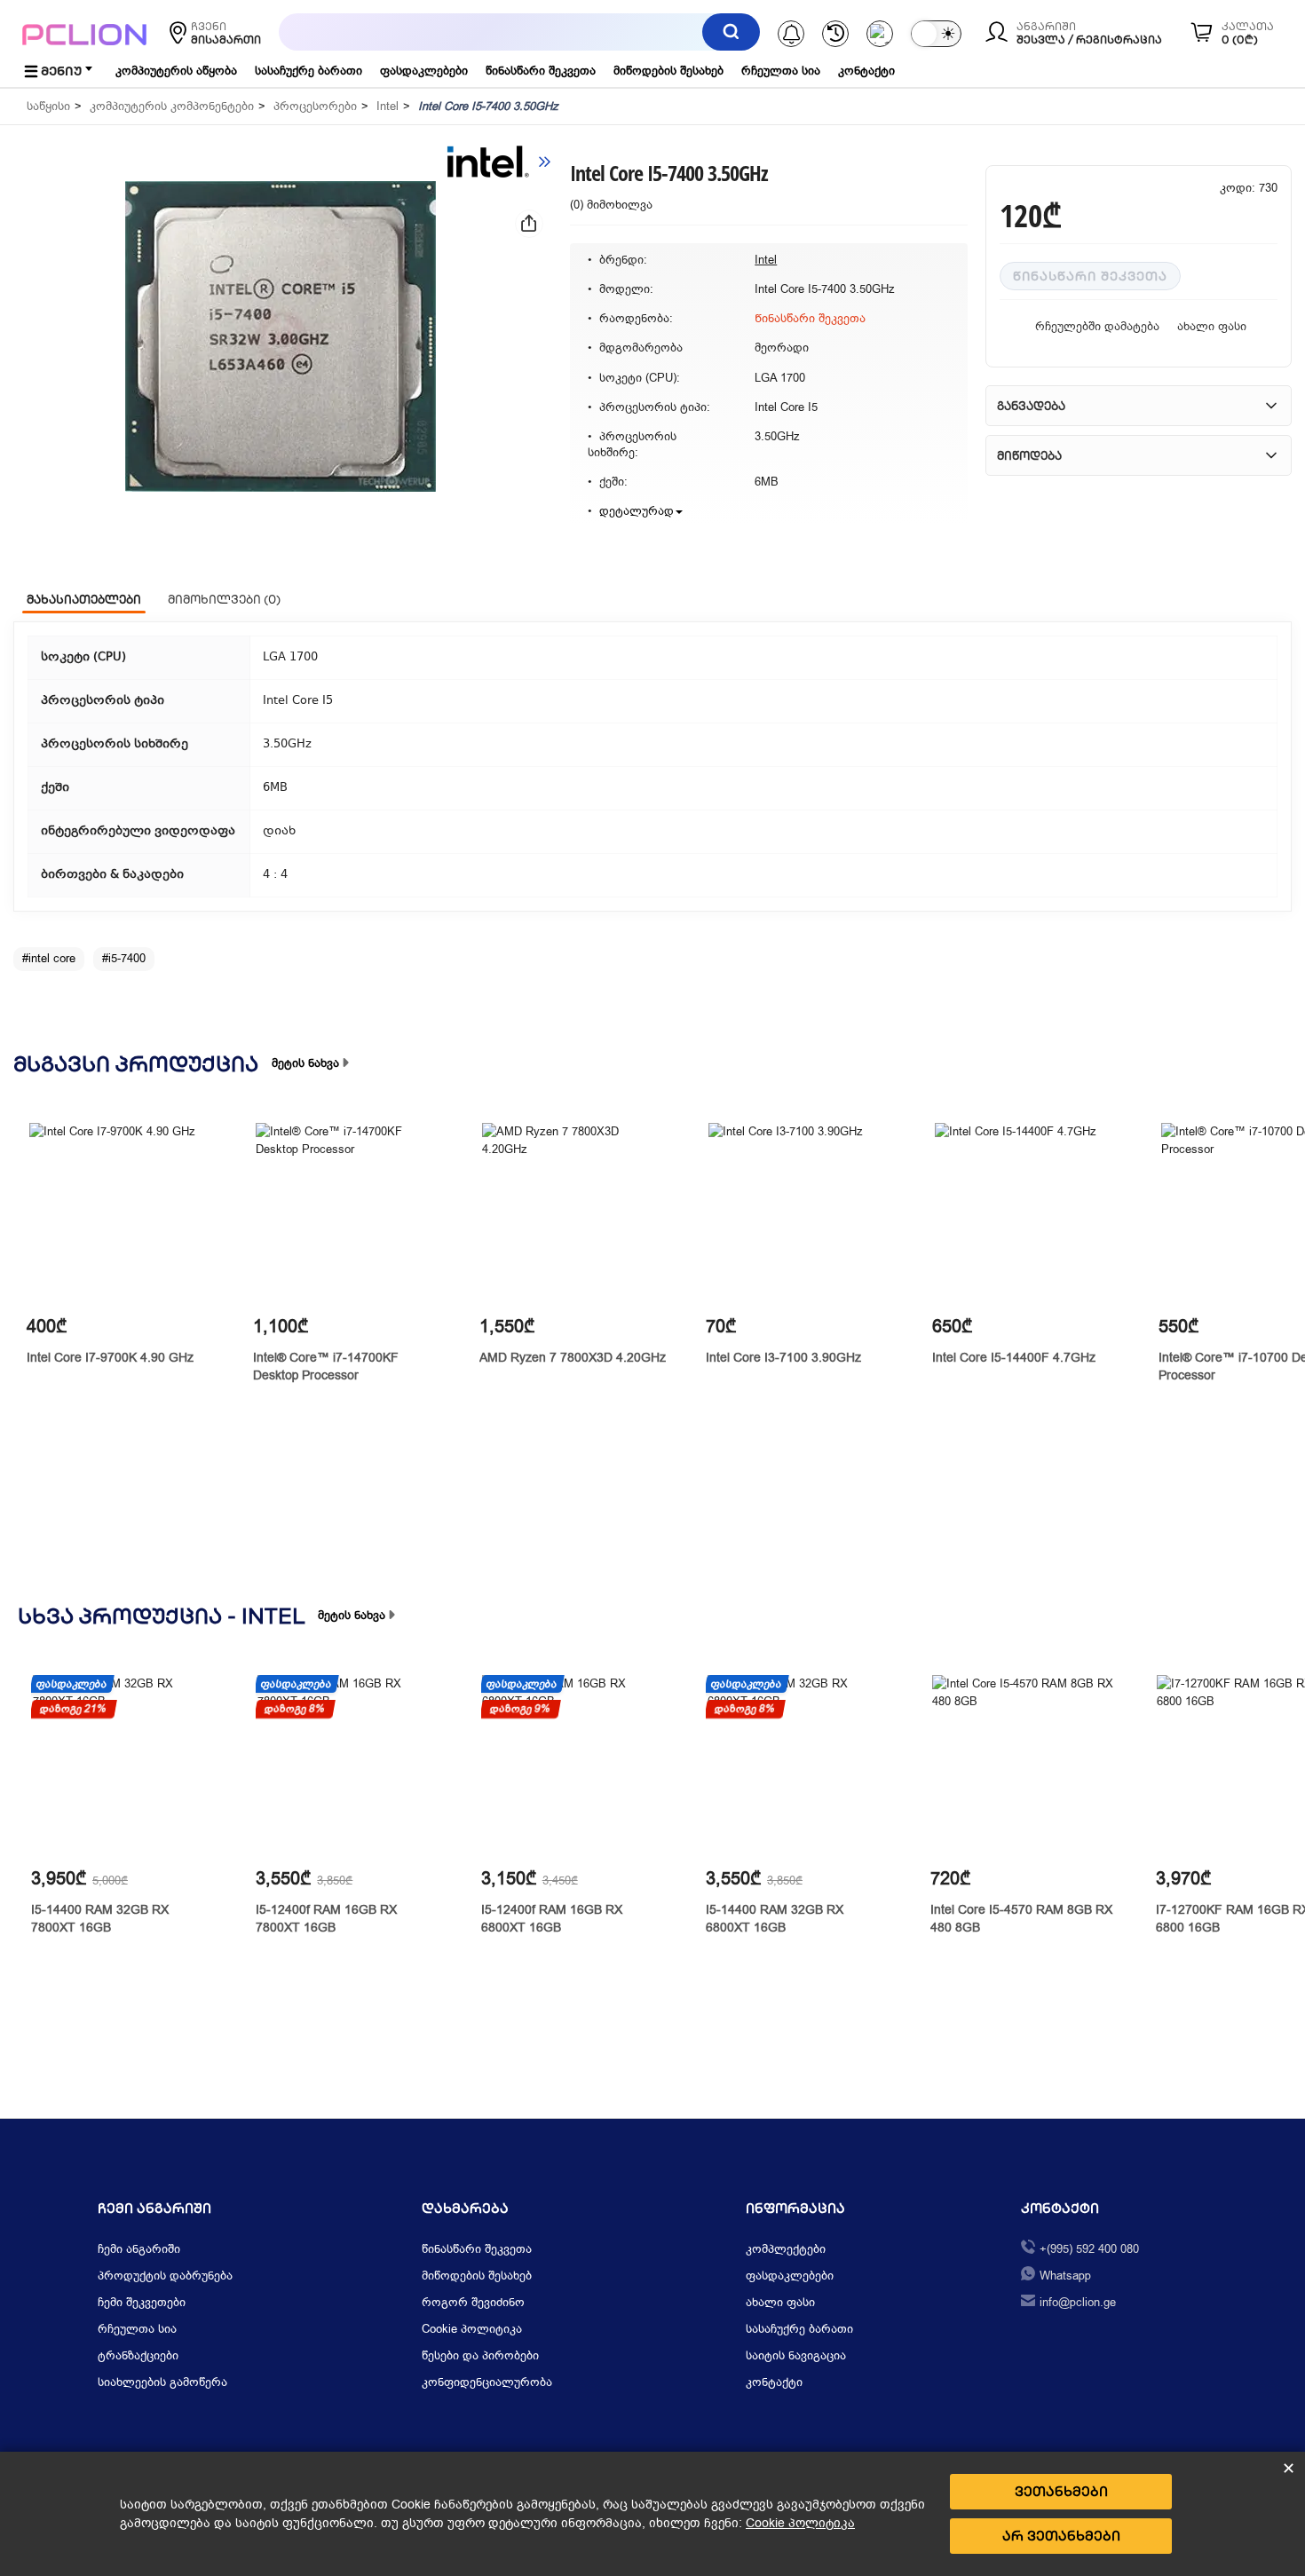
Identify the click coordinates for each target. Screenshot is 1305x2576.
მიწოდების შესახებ (668, 71)
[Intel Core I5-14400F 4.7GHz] (1026, 1214)
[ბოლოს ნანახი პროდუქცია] (835, 34)
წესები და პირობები (480, 2355)
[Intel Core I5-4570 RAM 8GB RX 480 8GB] (1023, 1766)
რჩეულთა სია (781, 71)
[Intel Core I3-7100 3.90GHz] (799, 1214)
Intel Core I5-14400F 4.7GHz (1014, 1358)
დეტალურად (637, 511)
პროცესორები (315, 106)
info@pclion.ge (1078, 2302)
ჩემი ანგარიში (139, 2249)
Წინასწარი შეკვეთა (1090, 276)
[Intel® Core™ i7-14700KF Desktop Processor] (347, 1214)
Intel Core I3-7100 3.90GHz (783, 1358)
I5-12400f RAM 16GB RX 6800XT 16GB (552, 1919)
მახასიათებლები (84, 599)
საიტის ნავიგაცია (796, 2355)
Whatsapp (1065, 2276)
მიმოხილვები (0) (224, 599)
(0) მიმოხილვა (611, 205)
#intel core (49, 958)
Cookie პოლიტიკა (472, 2329)
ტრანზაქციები (138, 2355)
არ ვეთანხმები (1061, 2536)
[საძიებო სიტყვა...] (731, 32)
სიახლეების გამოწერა (162, 2382)
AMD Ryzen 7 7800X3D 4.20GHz (573, 1358)
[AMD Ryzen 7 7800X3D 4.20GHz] (573, 1214)
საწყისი (48, 106)
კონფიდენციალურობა (487, 2382)
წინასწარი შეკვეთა (541, 71)
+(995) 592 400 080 (1089, 2249)
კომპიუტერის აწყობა (176, 71)
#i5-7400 (124, 958)
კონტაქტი (866, 71)
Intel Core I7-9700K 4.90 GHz (110, 1358)
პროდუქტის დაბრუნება (165, 2276)
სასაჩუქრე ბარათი (308, 71)
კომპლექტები (786, 2249)
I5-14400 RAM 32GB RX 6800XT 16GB (775, 1919)
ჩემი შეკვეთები (142, 2302)
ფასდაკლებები (424, 71)
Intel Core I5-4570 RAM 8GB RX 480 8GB (1021, 1919)
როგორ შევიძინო (473, 2302)
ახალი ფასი (1212, 326)
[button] (281, 336)
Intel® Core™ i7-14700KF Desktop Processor (326, 1367)
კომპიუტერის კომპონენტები (172, 106)
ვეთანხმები (1061, 2491)
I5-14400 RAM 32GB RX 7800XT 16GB (100, 1919)
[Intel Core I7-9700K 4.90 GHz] (120, 1214)
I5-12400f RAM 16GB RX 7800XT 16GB (326, 1919)
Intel (388, 106)
